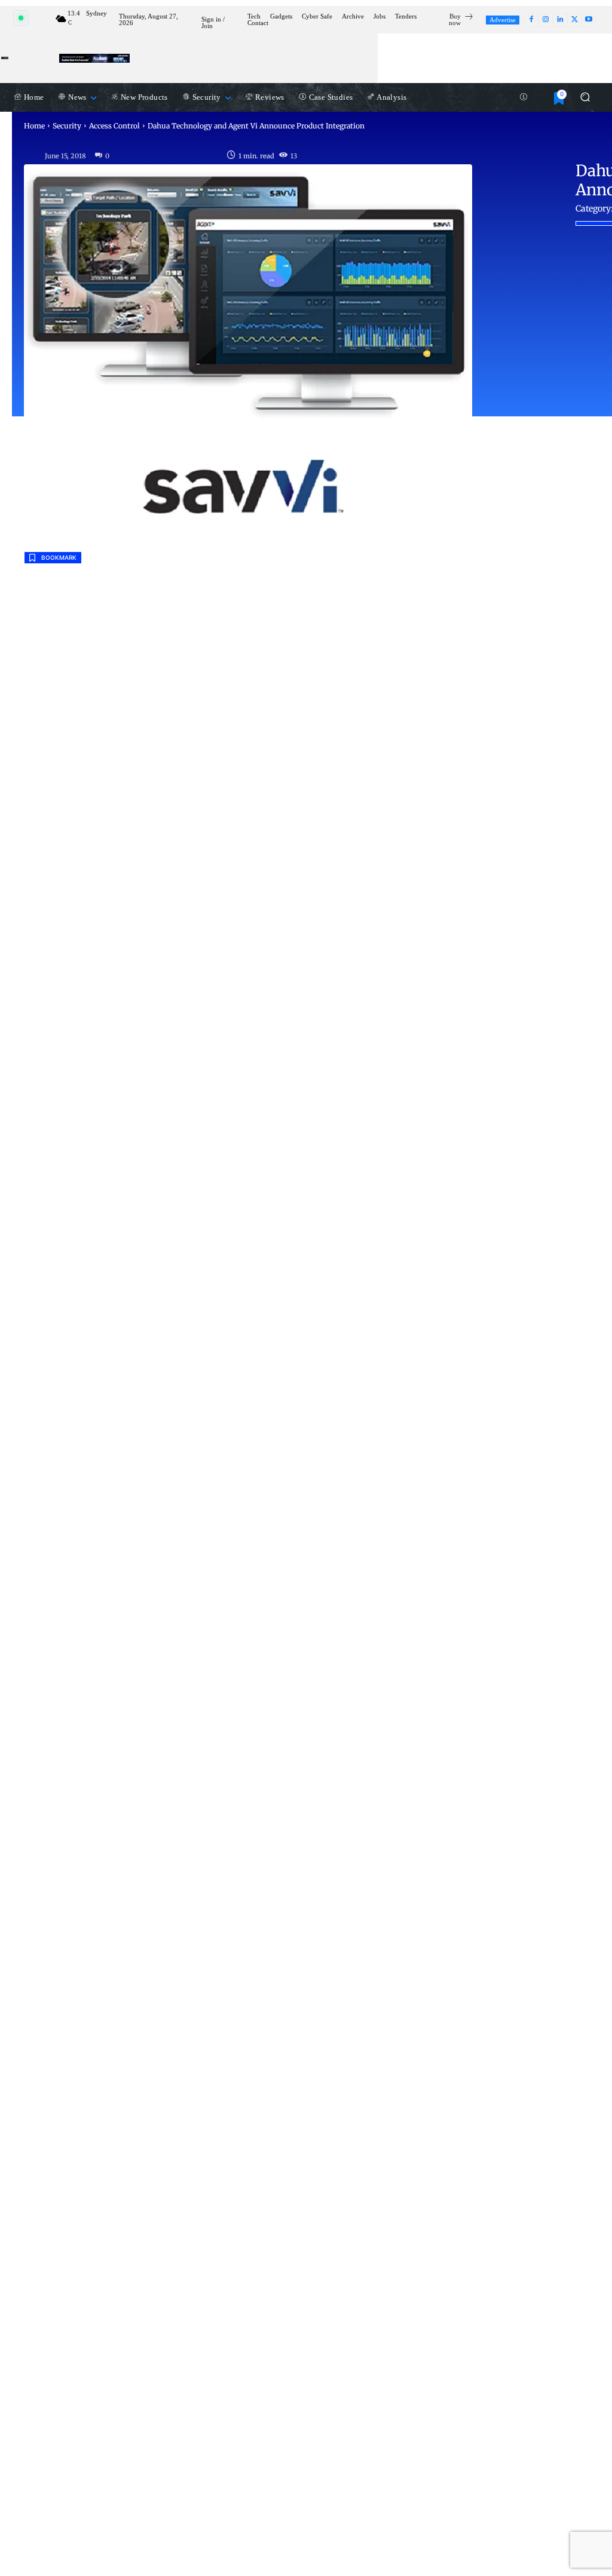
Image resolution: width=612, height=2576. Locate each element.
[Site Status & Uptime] (524, 97)
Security (67, 126)
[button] (585, 97)
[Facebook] (531, 20)
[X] (574, 20)
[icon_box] (456, 21)
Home (34, 126)
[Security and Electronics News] (5, 58)
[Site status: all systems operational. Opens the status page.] (21, 18)
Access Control (114, 126)
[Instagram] (546, 20)
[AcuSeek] (94, 58)
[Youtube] (589, 20)
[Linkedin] (560, 20)
